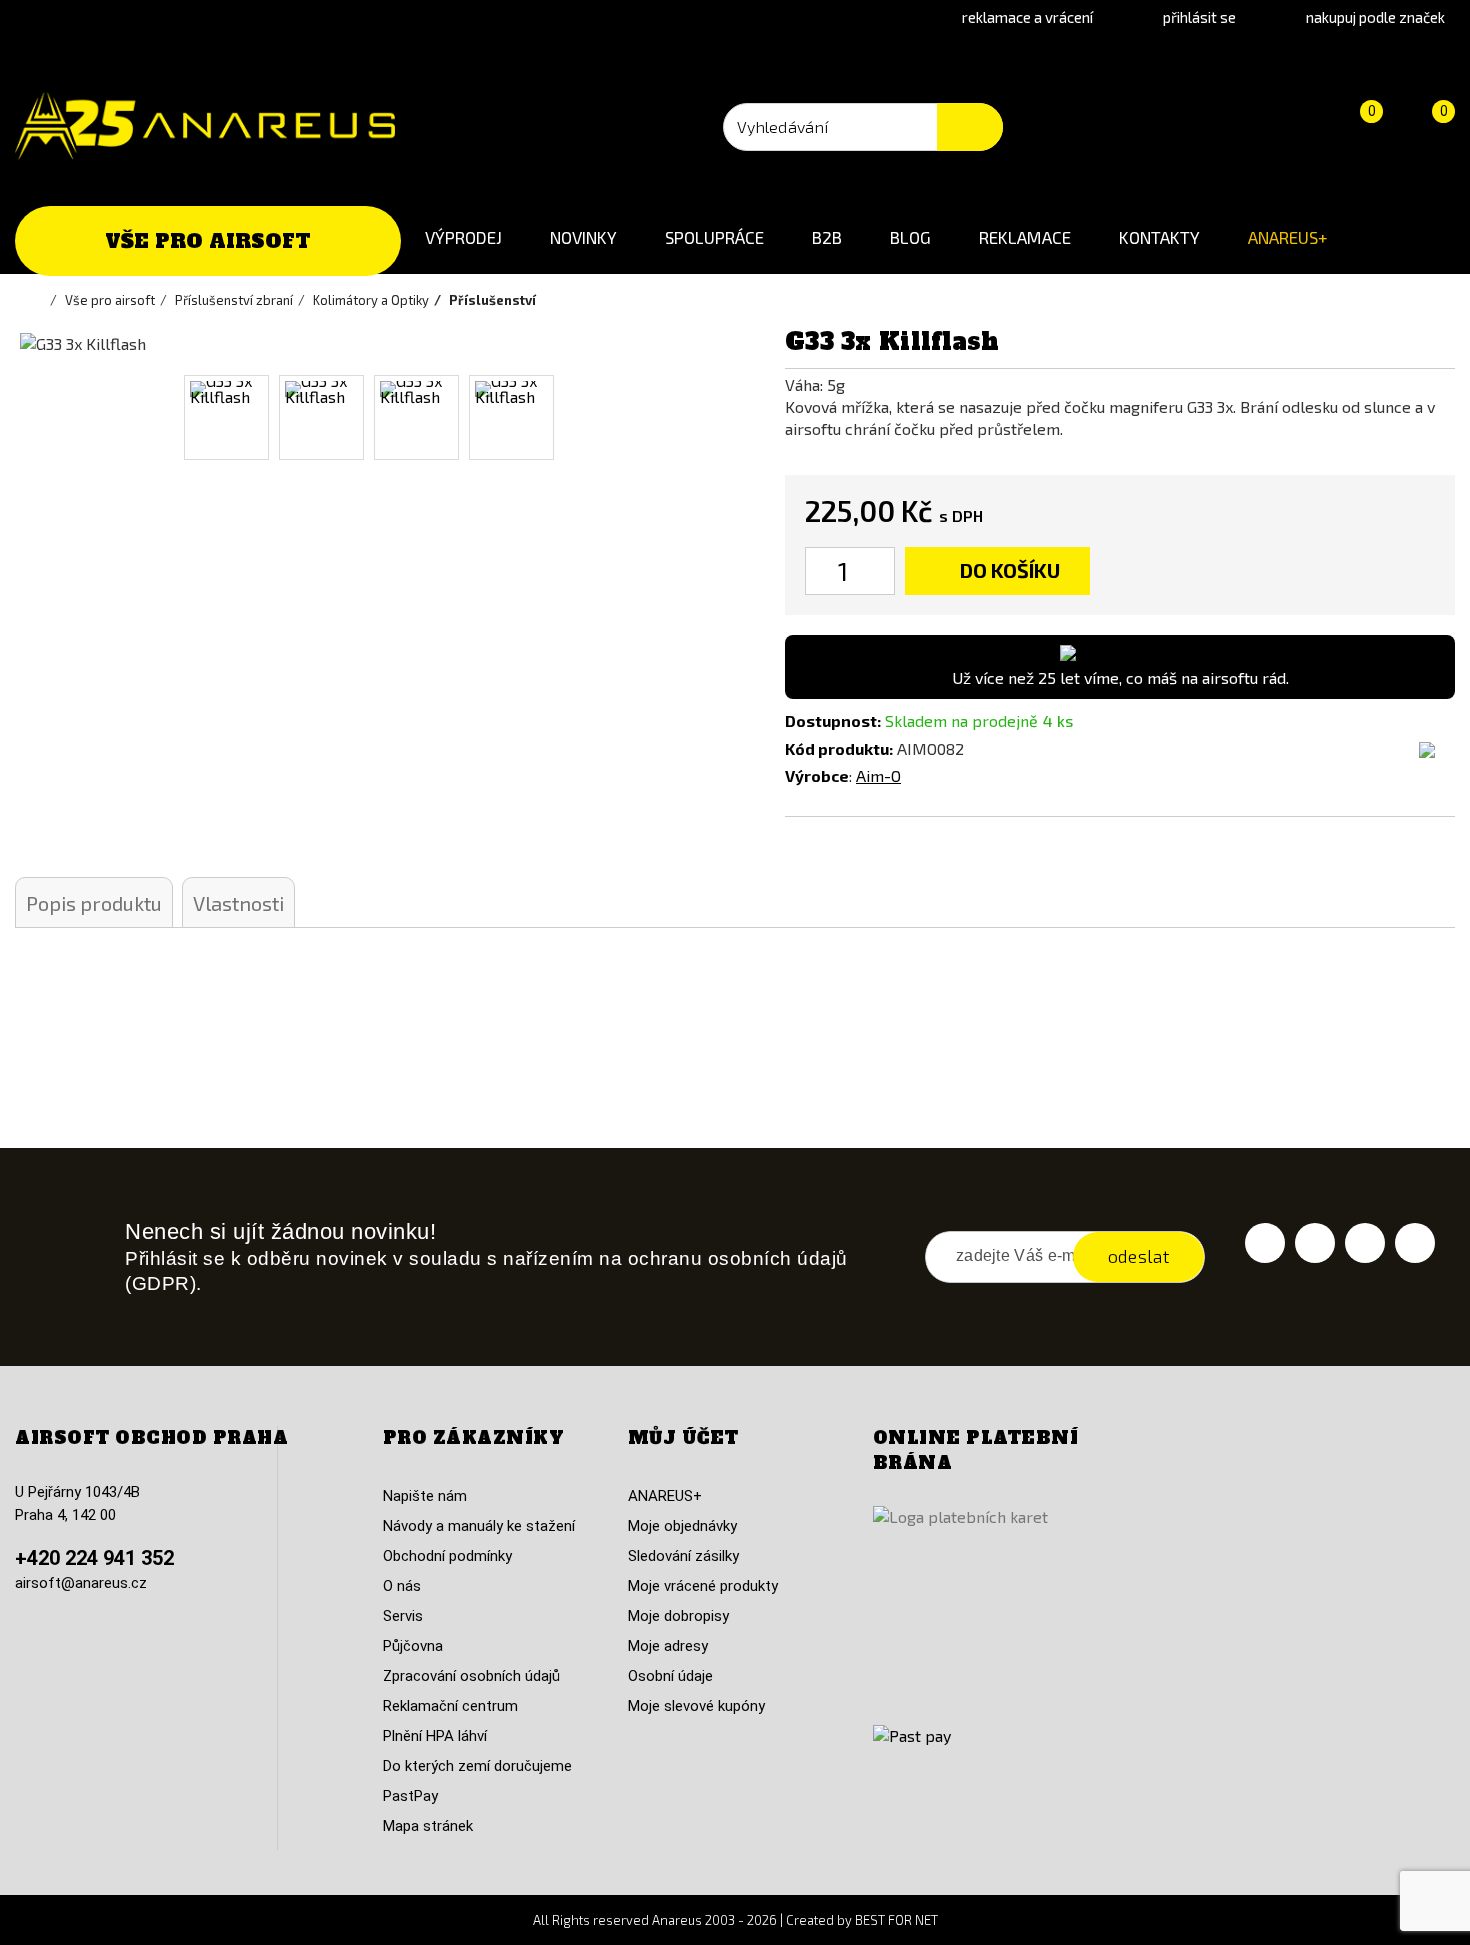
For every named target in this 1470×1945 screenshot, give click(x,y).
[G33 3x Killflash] (226, 417)
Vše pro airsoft (208, 241)
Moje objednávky (682, 1526)
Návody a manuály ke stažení (479, 1526)
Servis (403, 1616)
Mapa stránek (428, 1826)
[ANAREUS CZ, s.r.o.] (205, 126)
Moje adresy (668, 1646)
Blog (910, 237)
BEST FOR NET (896, 1920)
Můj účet (683, 1438)
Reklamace (1025, 237)
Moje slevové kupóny (696, 1706)
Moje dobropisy (678, 1616)
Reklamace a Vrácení (1027, 17)
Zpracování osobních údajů (471, 1676)
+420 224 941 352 (94, 1558)
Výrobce (817, 775)
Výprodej (463, 237)
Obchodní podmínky (447, 1556)
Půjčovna (413, 1646)
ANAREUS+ (1288, 237)
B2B (827, 237)
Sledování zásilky (683, 1556)
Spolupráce (714, 237)
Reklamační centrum (450, 1706)
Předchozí (43, 417)
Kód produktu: (839, 748)
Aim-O (878, 775)
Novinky (583, 237)
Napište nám (425, 1496)
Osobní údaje (670, 1676)
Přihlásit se (1199, 17)
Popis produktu (94, 903)
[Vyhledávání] (970, 127)
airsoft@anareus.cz (81, 1583)
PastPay (410, 1796)
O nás (402, 1586)
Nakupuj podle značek (1375, 17)
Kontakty (1159, 237)
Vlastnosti (238, 903)
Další (692, 417)
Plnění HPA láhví (435, 1736)
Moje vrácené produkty (703, 1586)
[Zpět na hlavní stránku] (40, 300)
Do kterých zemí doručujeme (477, 1766)
